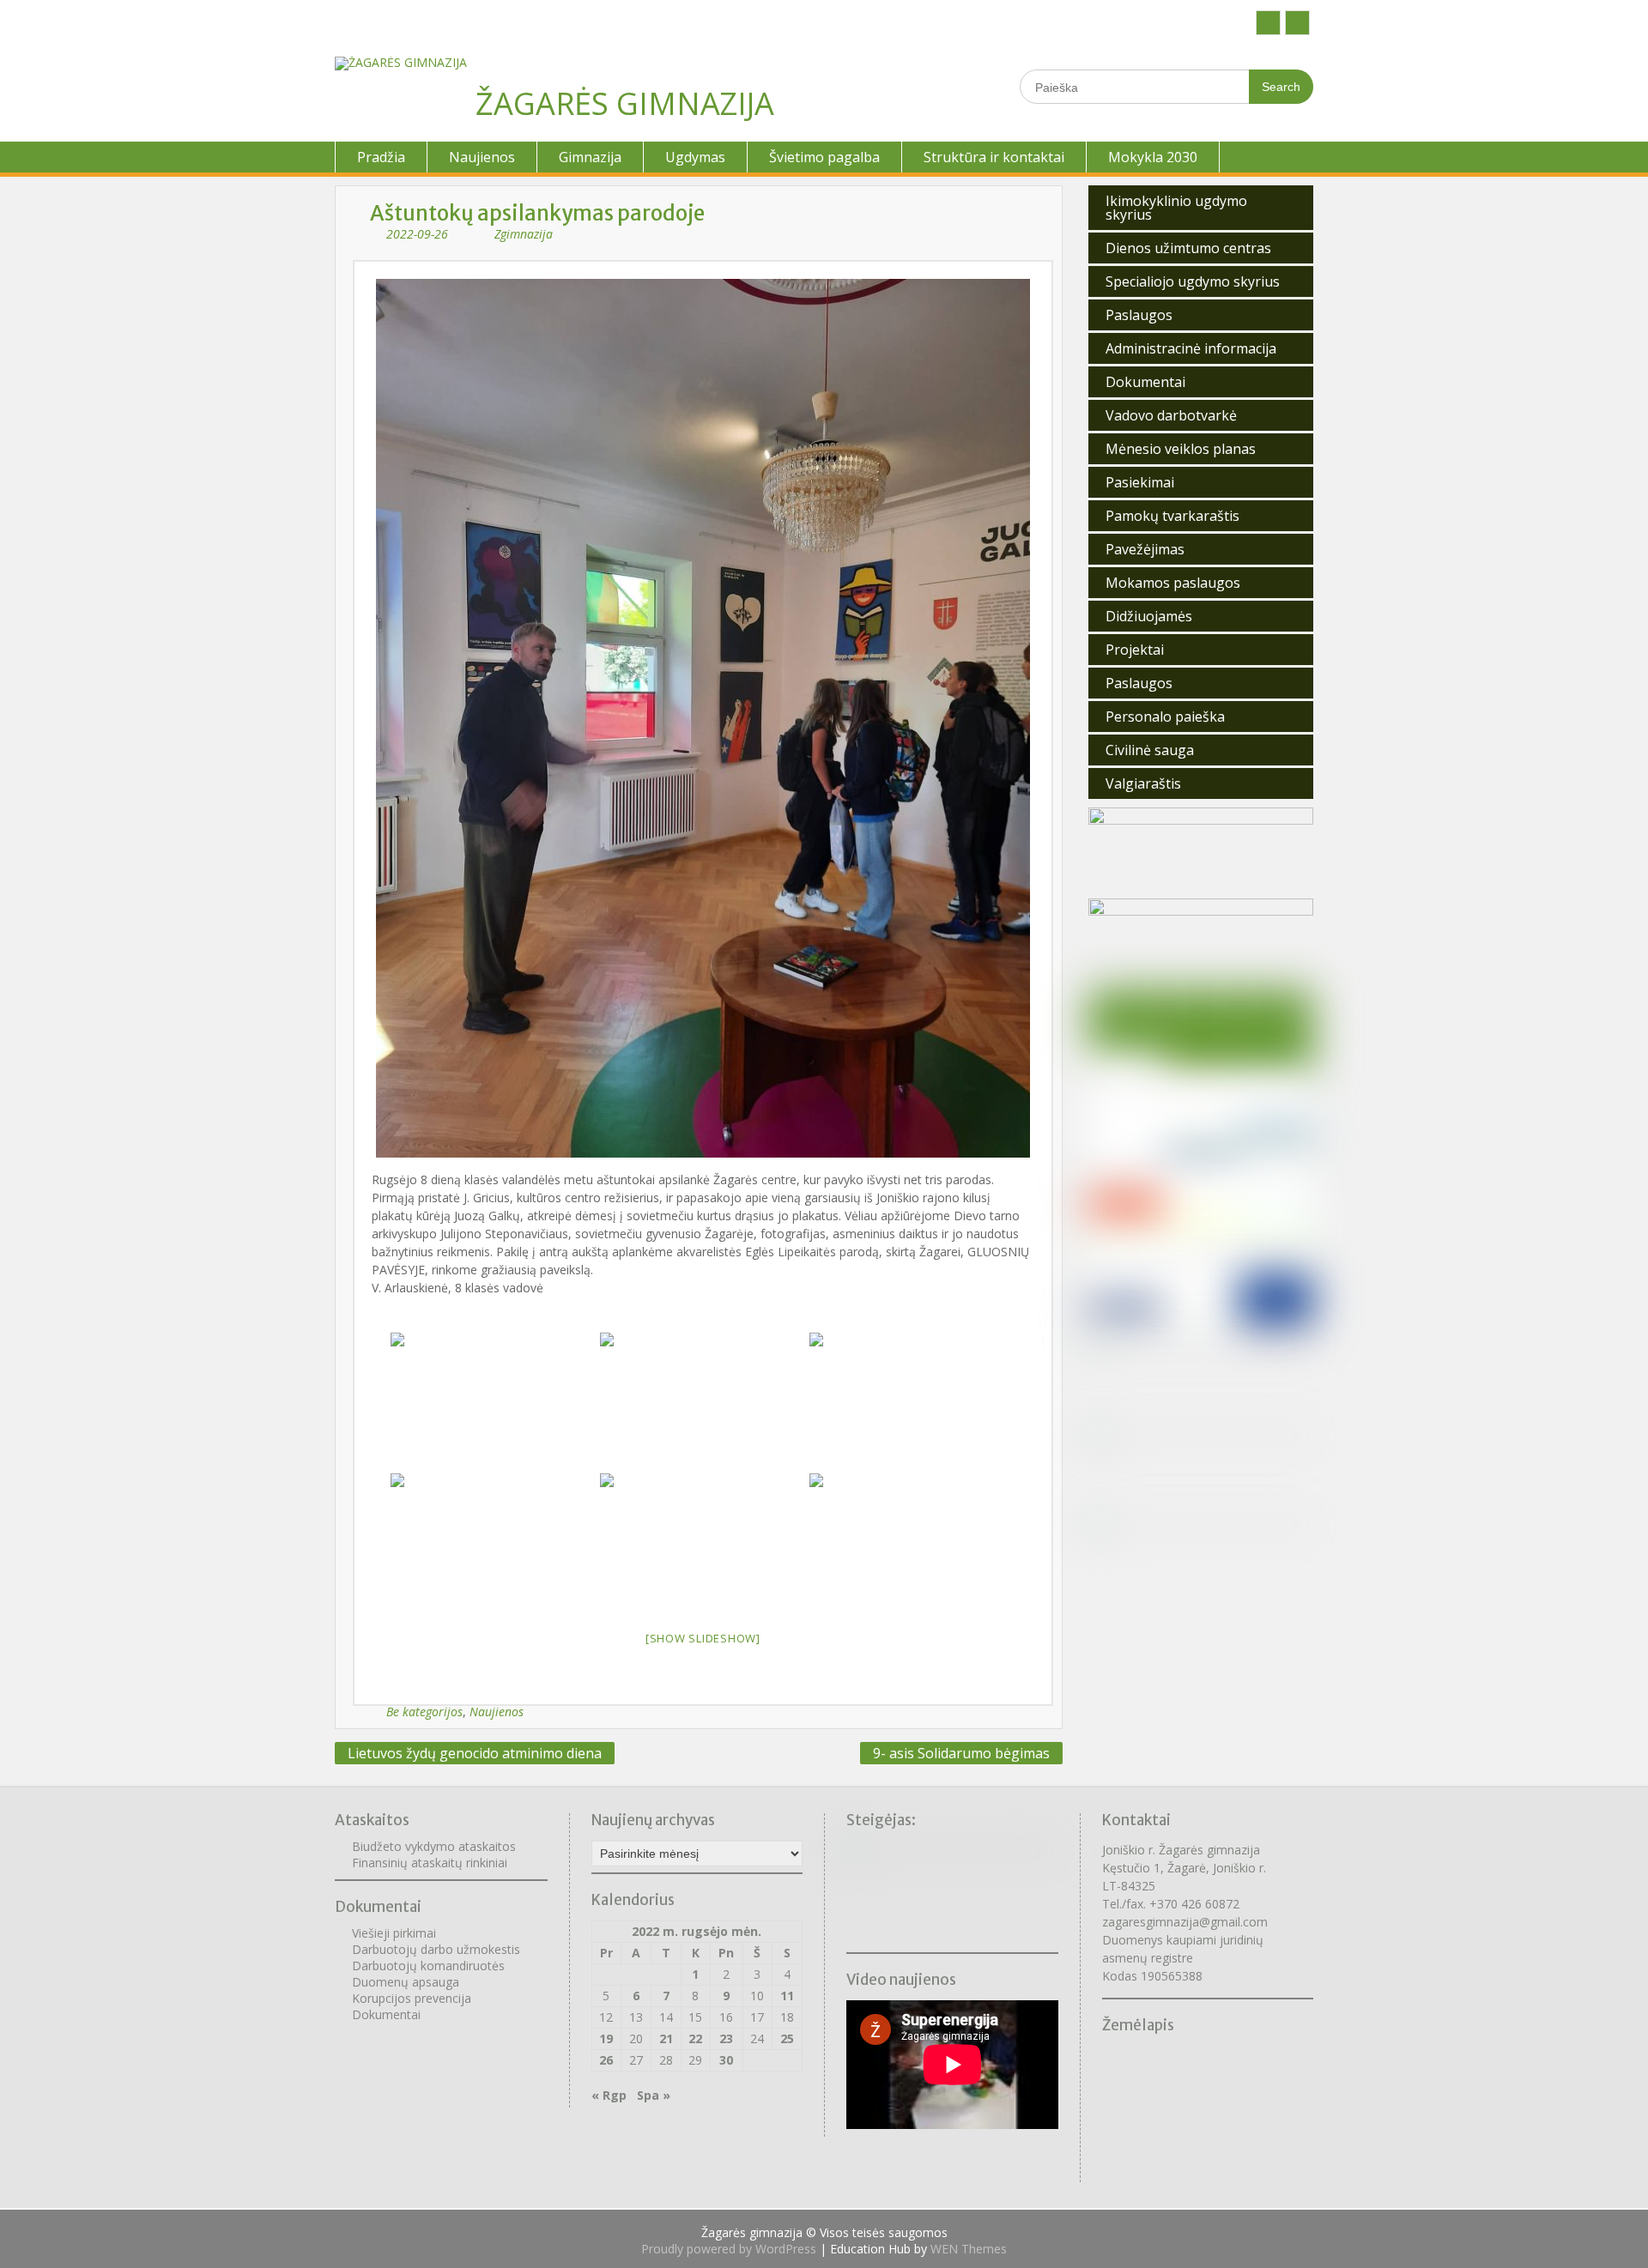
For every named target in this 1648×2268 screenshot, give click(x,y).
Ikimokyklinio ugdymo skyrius (1176, 208)
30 (726, 2060)
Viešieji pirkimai (394, 1933)
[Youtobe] (1297, 23)
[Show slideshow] (703, 1638)
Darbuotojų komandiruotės (428, 1966)
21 (666, 2038)
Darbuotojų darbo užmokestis (436, 1949)
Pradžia (381, 157)
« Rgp (609, 2095)
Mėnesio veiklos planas (1181, 449)
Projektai (1135, 650)
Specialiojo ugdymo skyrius (1193, 281)
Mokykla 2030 (1153, 157)
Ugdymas (695, 157)
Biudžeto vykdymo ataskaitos (434, 1846)
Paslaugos (1139, 315)
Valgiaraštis (1143, 783)
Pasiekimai (1140, 482)
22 (695, 2038)
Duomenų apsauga (406, 1982)
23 (726, 2038)
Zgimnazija (524, 234)
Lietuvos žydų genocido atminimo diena (475, 1753)
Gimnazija (590, 157)
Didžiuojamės (1149, 616)
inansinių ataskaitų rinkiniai (433, 1863)
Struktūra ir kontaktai (994, 157)
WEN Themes (969, 2249)
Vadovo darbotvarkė (1171, 415)
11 (787, 1996)
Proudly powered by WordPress (729, 2249)
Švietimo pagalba (824, 157)
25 (787, 2038)
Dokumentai (1145, 382)
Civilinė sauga (1150, 750)
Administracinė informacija (1191, 348)
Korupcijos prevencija (412, 1998)
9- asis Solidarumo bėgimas (961, 1753)
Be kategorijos (424, 1712)
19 (606, 2038)
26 (606, 2060)
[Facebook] (1268, 23)
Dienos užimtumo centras (1188, 248)
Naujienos (482, 157)
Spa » (654, 2095)
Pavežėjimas (1145, 549)
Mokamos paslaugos (1173, 583)
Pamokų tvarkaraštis (1172, 516)
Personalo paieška (1165, 717)
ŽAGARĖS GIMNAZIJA (625, 103)
